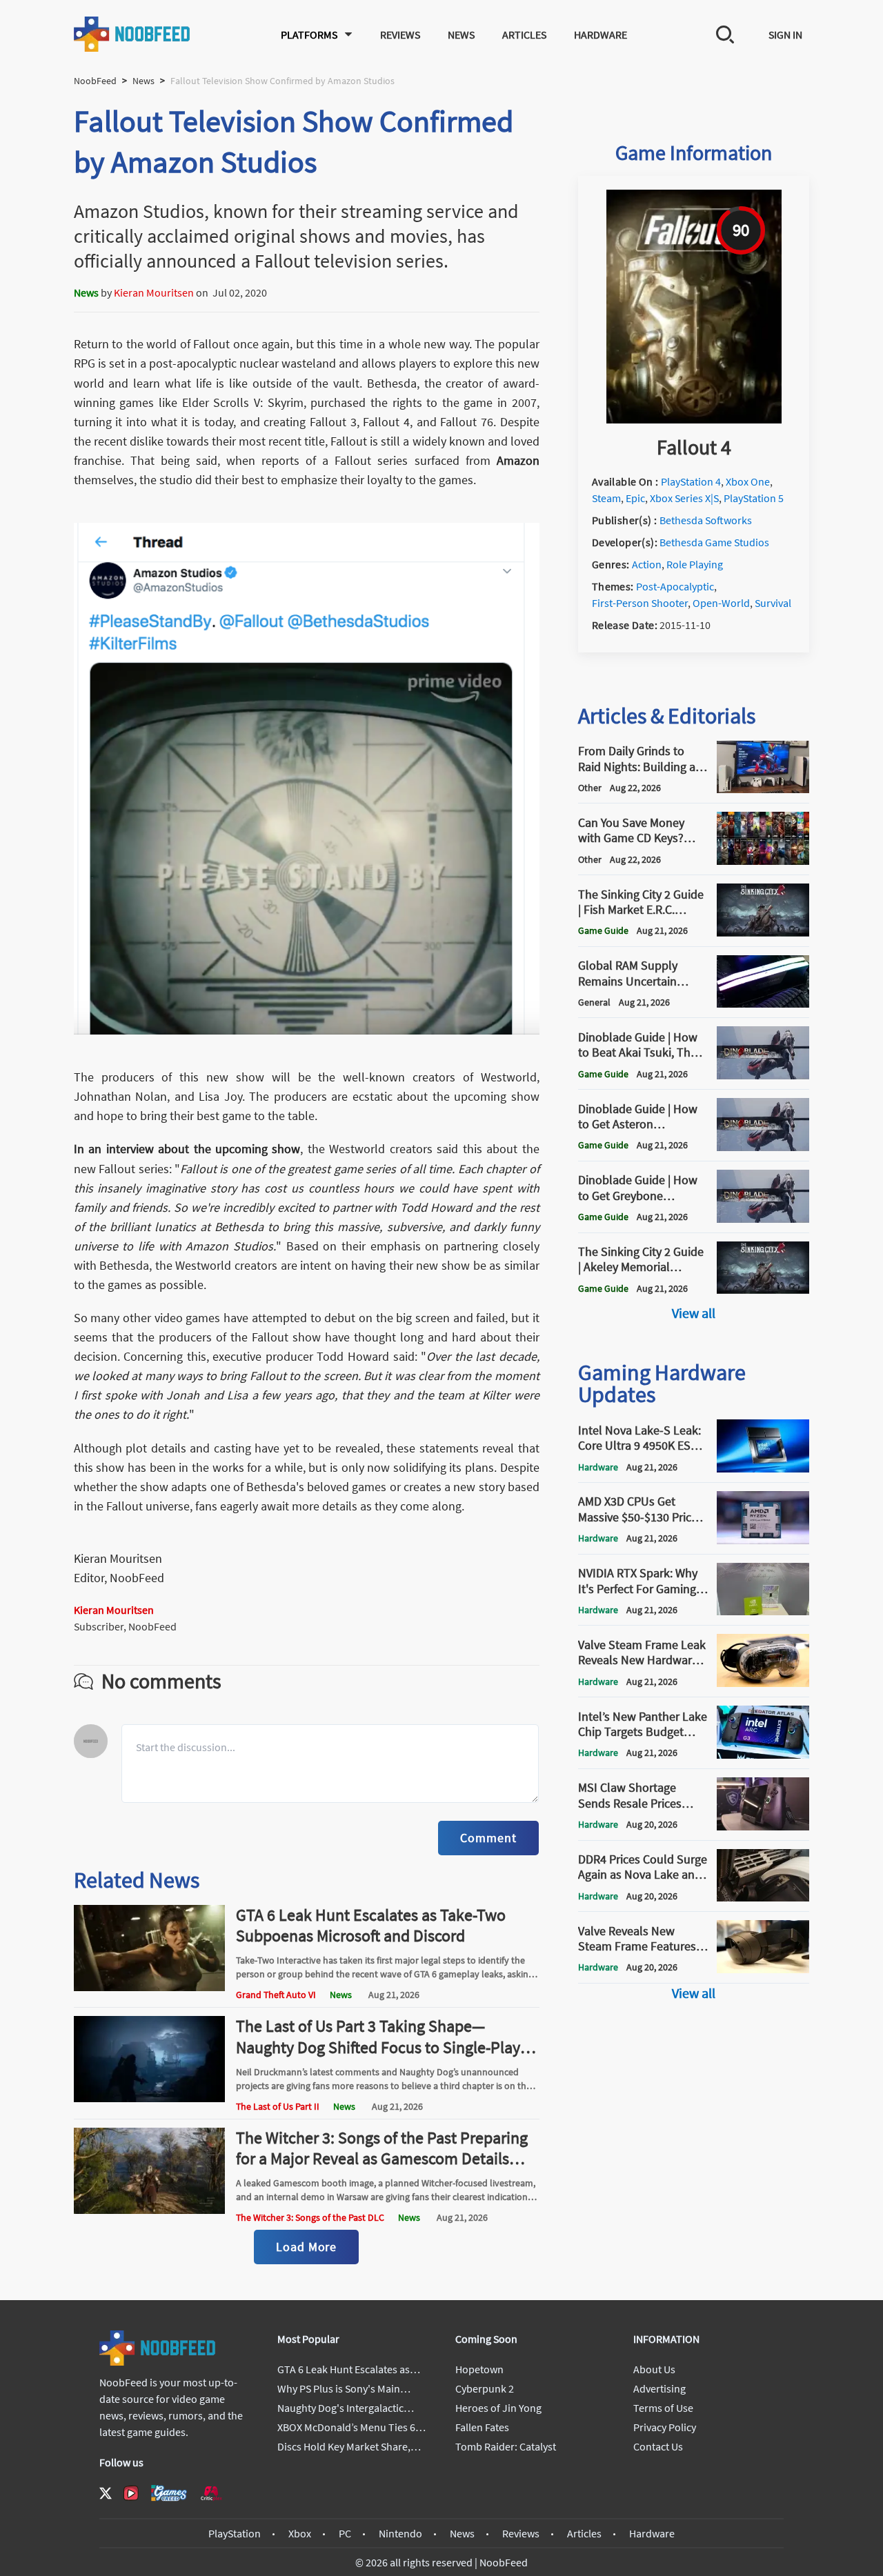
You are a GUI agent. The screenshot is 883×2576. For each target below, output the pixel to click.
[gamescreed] (169, 2493)
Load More (306, 2247)
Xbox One (748, 481)
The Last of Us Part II (278, 2106)
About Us (654, 2369)
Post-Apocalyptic (675, 586)
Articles (524, 34)
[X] (106, 2493)
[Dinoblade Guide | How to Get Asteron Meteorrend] (763, 1147)
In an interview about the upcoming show (187, 1149)
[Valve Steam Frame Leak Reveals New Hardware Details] (763, 1683)
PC (345, 2533)
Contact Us (658, 2446)
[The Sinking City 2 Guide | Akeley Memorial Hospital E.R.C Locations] (763, 1290)
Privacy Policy (665, 2427)
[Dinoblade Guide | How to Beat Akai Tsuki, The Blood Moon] (763, 1075)
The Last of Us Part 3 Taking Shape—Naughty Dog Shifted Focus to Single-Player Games (385, 2047)
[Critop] (211, 2493)
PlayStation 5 (754, 498)
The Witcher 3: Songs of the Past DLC (310, 2217)
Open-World (721, 603)
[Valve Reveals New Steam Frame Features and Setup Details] (763, 1969)
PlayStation (235, 2533)
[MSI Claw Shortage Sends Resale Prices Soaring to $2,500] (763, 1826)
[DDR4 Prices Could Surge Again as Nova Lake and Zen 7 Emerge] (763, 1897)
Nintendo (400, 2533)
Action (647, 564)
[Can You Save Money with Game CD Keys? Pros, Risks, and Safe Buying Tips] (763, 861)
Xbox (300, 2533)
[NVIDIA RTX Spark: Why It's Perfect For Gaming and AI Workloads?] (763, 1611)
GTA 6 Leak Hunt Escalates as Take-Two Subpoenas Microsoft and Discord (371, 1925)
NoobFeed (95, 81)
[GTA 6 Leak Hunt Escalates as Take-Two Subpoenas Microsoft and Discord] (150, 1987)
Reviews (400, 34)
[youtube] (131, 2493)
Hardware (601, 34)
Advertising (659, 2388)
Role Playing (695, 564)
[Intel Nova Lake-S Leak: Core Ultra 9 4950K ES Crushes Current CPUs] (763, 1468)
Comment (488, 1838)
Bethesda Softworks (706, 520)
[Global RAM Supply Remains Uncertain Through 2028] (763, 1004)
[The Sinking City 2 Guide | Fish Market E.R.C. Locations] (763, 932)
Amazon (518, 460)
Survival (773, 603)
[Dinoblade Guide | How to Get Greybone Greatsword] (763, 1219)
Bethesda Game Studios (714, 542)
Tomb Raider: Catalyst (506, 2446)
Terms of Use (663, 2408)
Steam (606, 498)
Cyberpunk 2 (485, 2388)
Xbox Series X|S (684, 498)
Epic (635, 498)
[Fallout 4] (694, 419)
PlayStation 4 (691, 481)
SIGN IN (785, 34)
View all (694, 1313)
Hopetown (479, 2369)
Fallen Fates (482, 2427)
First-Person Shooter (640, 603)
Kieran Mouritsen (154, 292)
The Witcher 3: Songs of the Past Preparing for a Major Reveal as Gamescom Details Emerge (382, 2158)
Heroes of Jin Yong (498, 2408)
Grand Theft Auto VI (276, 1995)
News (461, 34)
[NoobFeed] (132, 34)
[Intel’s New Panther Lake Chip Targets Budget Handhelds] (763, 1755)
